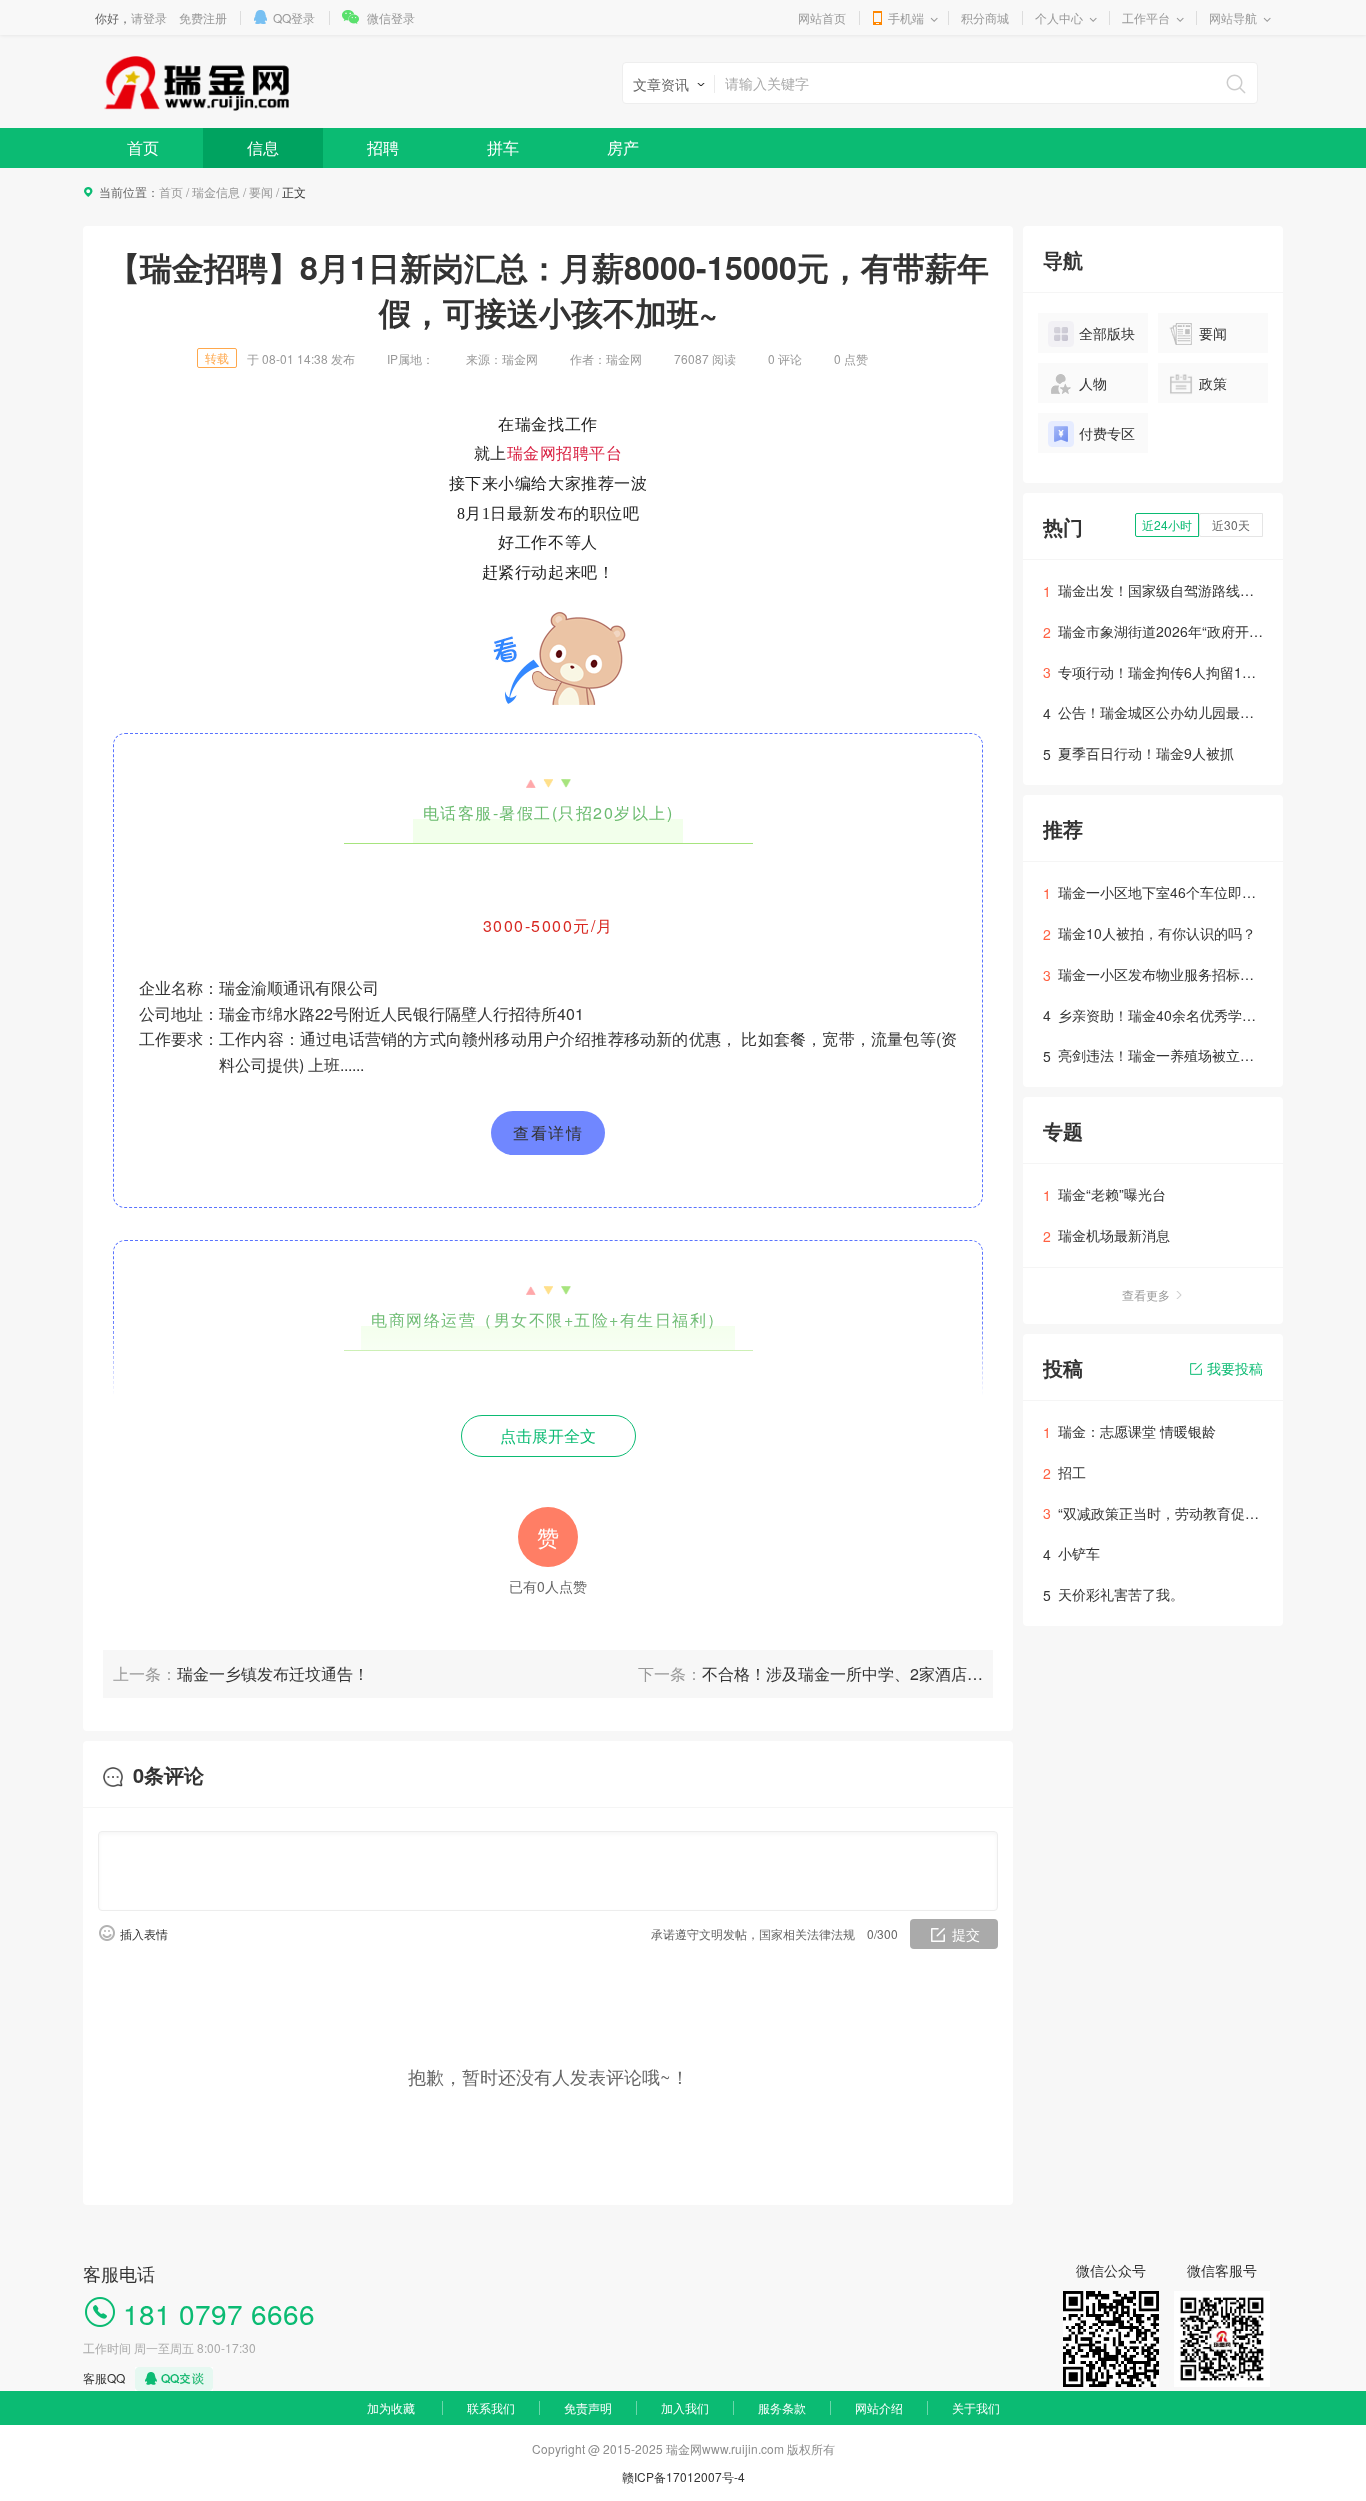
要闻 (261, 191)
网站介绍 (879, 2407)
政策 (1213, 383)
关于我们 (976, 2407)
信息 (263, 147)
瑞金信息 (216, 191)
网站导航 (1233, 17)
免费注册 (203, 17)
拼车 (503, 147)
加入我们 (685, 2407)
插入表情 (144, 1933)
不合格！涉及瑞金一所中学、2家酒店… (842, 1673)
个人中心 (1059, 17)
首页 (143, 147)
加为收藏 (391, 2407)
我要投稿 (1235, 1368)
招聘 (383, 147)
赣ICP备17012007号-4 (683, 2476)
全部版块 (1107, 333)
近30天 (1231, 524)
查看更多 (1146, 1294)
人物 (1093, 383)
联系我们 (491, 2407)
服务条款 (782, 2407)
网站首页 (822, 17)
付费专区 (1107, 433)
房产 (623, 147)
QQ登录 (294, 17)
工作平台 (1146, 17)
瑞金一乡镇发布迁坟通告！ (273, 1673)
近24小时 (1167, 524)
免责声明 (588, 2407)
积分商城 (985, 17)
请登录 (149, 17)
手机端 (906, 17)
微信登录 (391, 17)
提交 (966, 1934)
